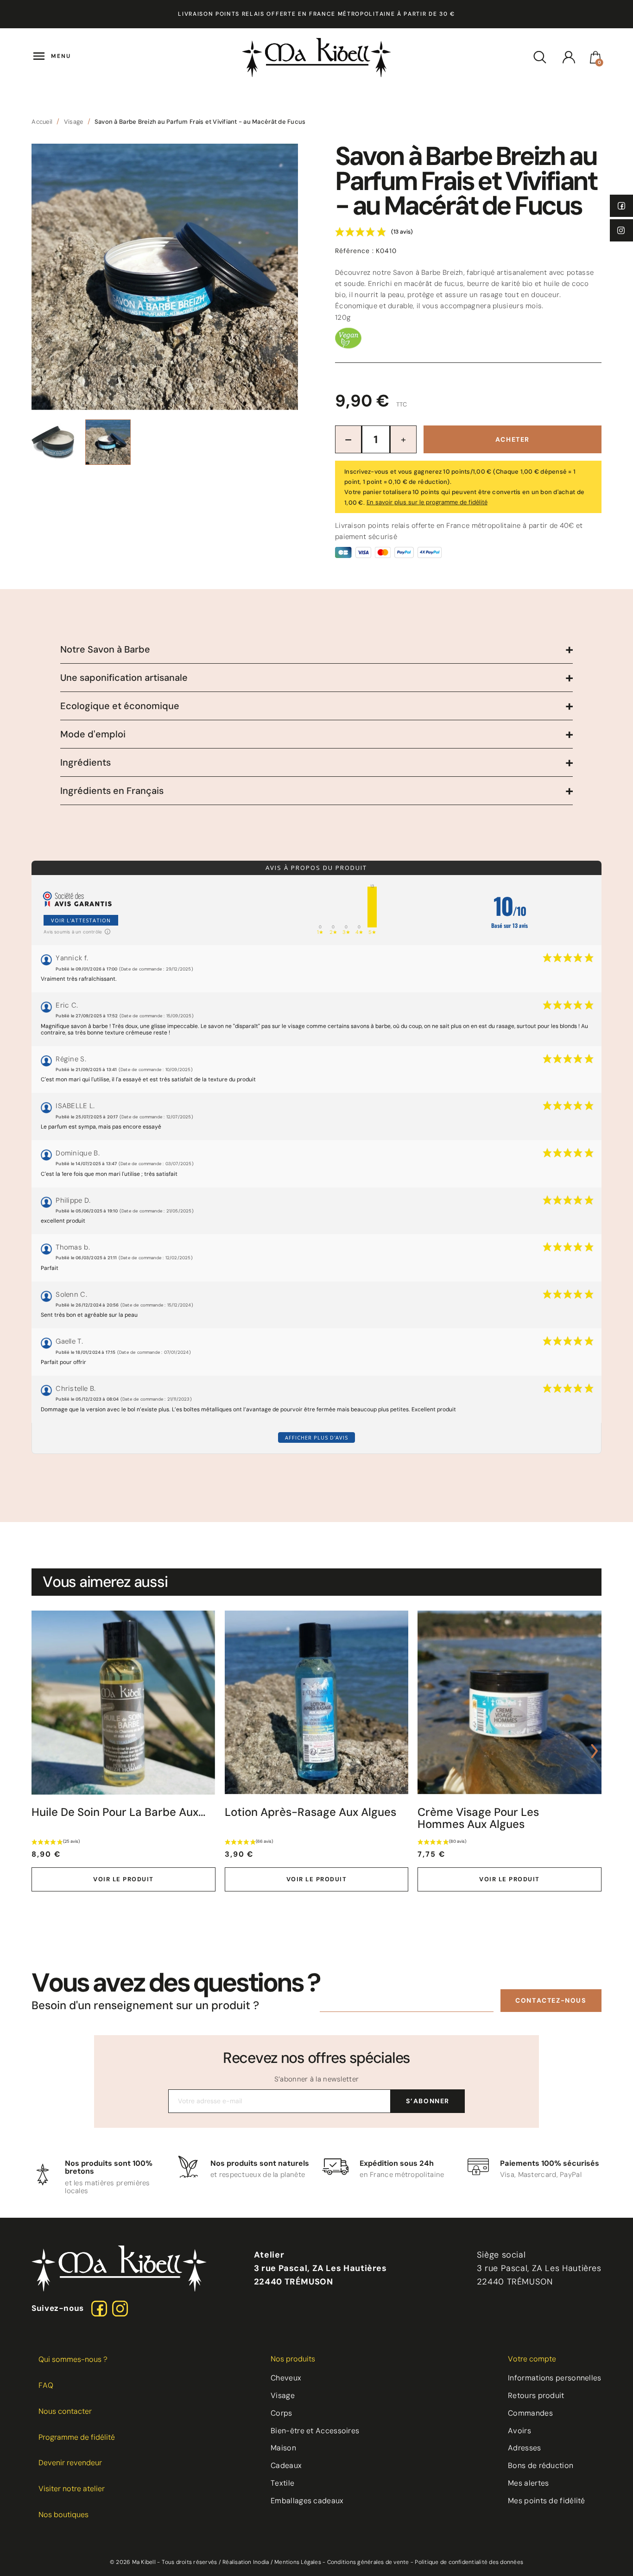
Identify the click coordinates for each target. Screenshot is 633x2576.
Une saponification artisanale (124, 678)
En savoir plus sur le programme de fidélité (427, 502)
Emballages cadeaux (307, 2501)
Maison (283, 2448)
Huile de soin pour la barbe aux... (118, 1812)
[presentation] (38, 1751)
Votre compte (532, 2359)
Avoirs (519, 2431)
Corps (282, 2413)
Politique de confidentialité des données (469, 2562)
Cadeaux (286, 2465)
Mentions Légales (298, 2562)
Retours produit (536, 2395)
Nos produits (293, 2359)
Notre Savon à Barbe (105, 649)
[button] (551, 2001)
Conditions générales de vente (368, 2562)
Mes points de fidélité (547, 2501)
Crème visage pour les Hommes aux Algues (478, 1818)
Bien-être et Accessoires (315, 2431)
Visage (283, 2395)
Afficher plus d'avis (316, 1437)
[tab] (316, 650)
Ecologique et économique (120, 706)
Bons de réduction (541, 2465)
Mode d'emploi (93, 734)
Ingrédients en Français (112, 791)
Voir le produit (123, 1879)
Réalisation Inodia (246, 2562)
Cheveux (286, 2378)
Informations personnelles (555, 2378)
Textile (282, 2483)
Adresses (524, 2448)
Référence (354, 251)
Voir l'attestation (81, 920)
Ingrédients (85, 762)
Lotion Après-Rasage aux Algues (310, 1812)
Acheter (513, 439)
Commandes (530, 2413)
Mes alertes (528, 2483)
